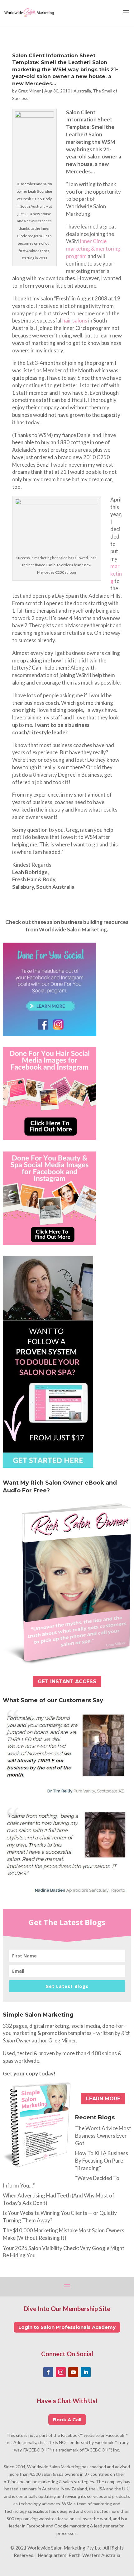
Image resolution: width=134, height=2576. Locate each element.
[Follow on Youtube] (73, 2372)
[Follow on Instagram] (61, 2372)
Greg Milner (29, 91)
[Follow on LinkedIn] (86, 2372)
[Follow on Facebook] (48, 2372)
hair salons (75, 320)
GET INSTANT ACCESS (67, 1681)
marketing (116, 574)
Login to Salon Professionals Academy (67, 2327)
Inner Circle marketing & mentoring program (93, 249)
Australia (82, 91)
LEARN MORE (103, 2099)
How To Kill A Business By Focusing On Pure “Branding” (102, 2161)
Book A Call (67, 2420)
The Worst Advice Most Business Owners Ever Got (103, 2136)
